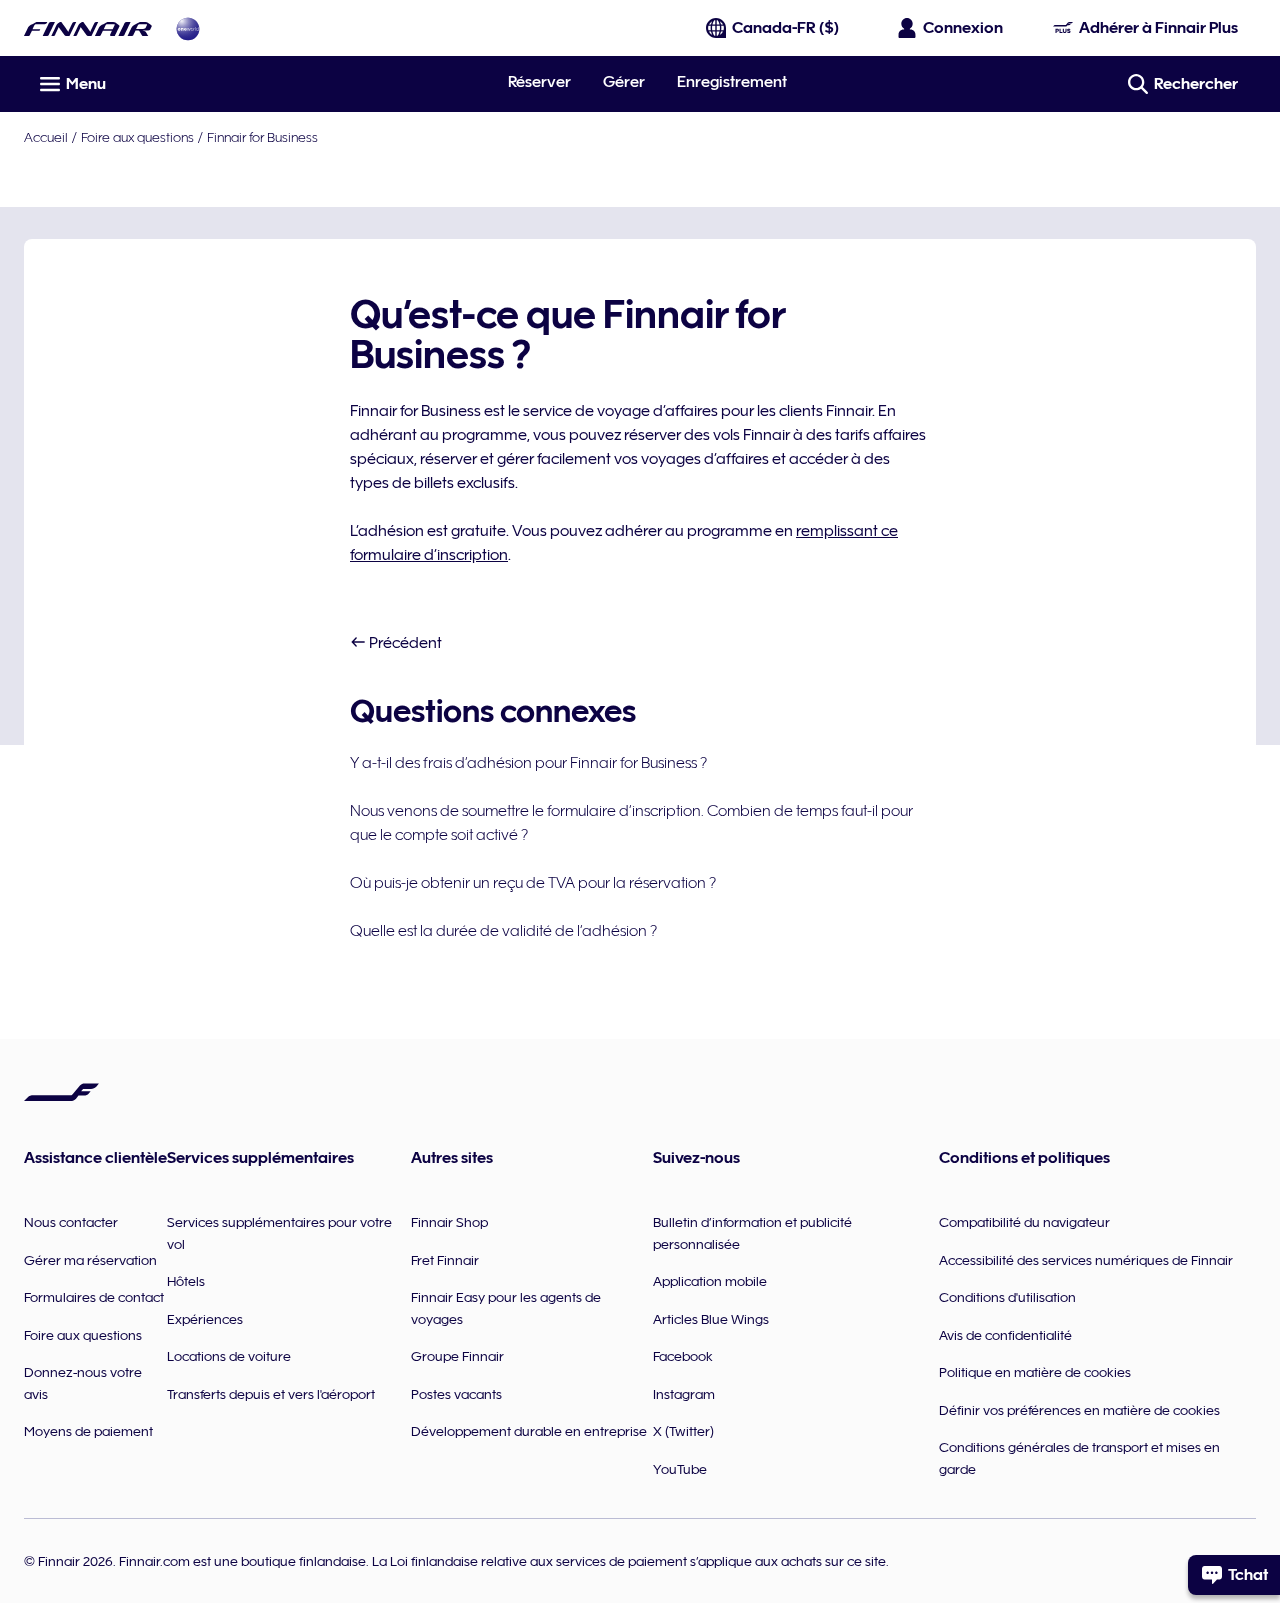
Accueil (46, 137)
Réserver (539, 82)
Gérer (624, 82)
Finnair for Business (262, 137)
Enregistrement (732, 82)
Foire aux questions (137, 137)
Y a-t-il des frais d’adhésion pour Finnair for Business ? (528, 763)
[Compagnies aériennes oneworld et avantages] (188, 28)
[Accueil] (88, 28)
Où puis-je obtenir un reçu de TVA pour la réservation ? (533, 883)
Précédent (404, 643)
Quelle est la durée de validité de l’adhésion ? (503, 931)
